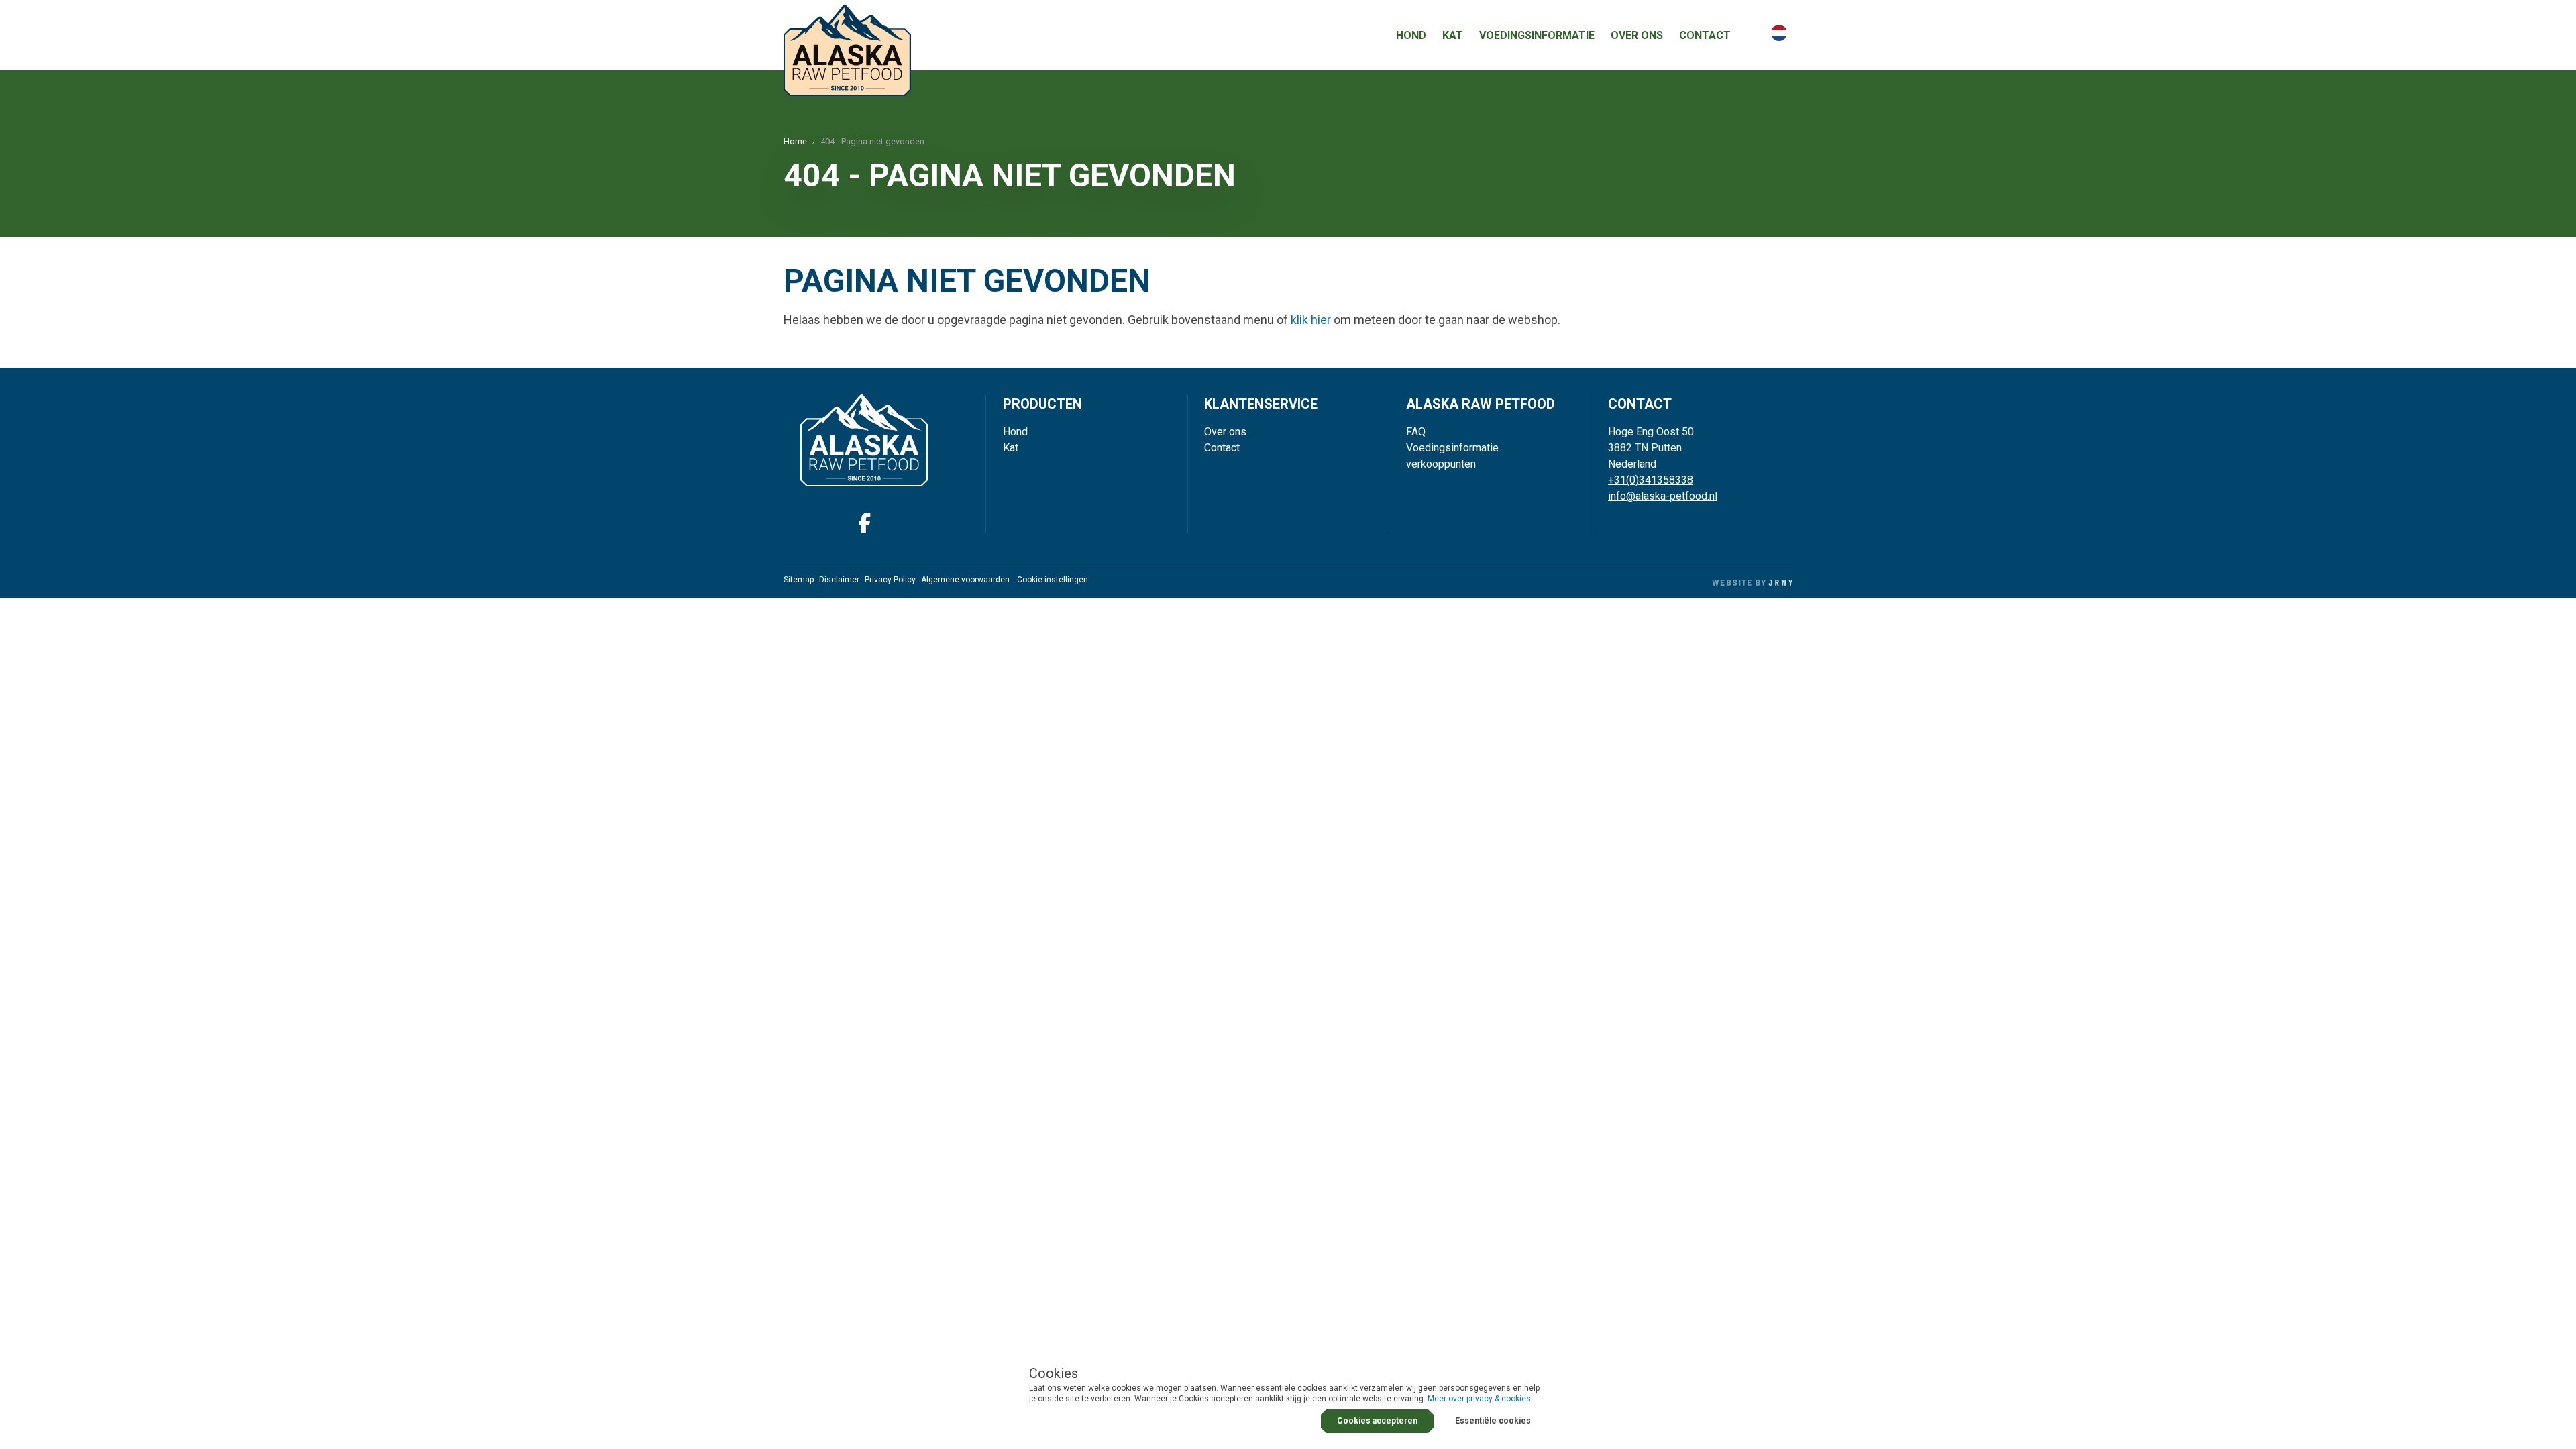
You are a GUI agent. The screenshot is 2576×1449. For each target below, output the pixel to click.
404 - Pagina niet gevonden (872, 141)
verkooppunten (1441, 464)
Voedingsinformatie (1537, 35)
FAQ (1416, 432)
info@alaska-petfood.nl (1663, 496)
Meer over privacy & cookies (1479, 1399)
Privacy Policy (890, 580)
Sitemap (799, 580)
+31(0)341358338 (1651, 480)
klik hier (1311, 320)
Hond (1411, 35)
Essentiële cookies (1493, 1421)
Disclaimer (839, 580)
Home (795, 141)
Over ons (1637, 35)
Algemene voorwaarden (965, 580)
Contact (1705, 35)
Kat (1453, 35)
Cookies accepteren (1377, 1421)
